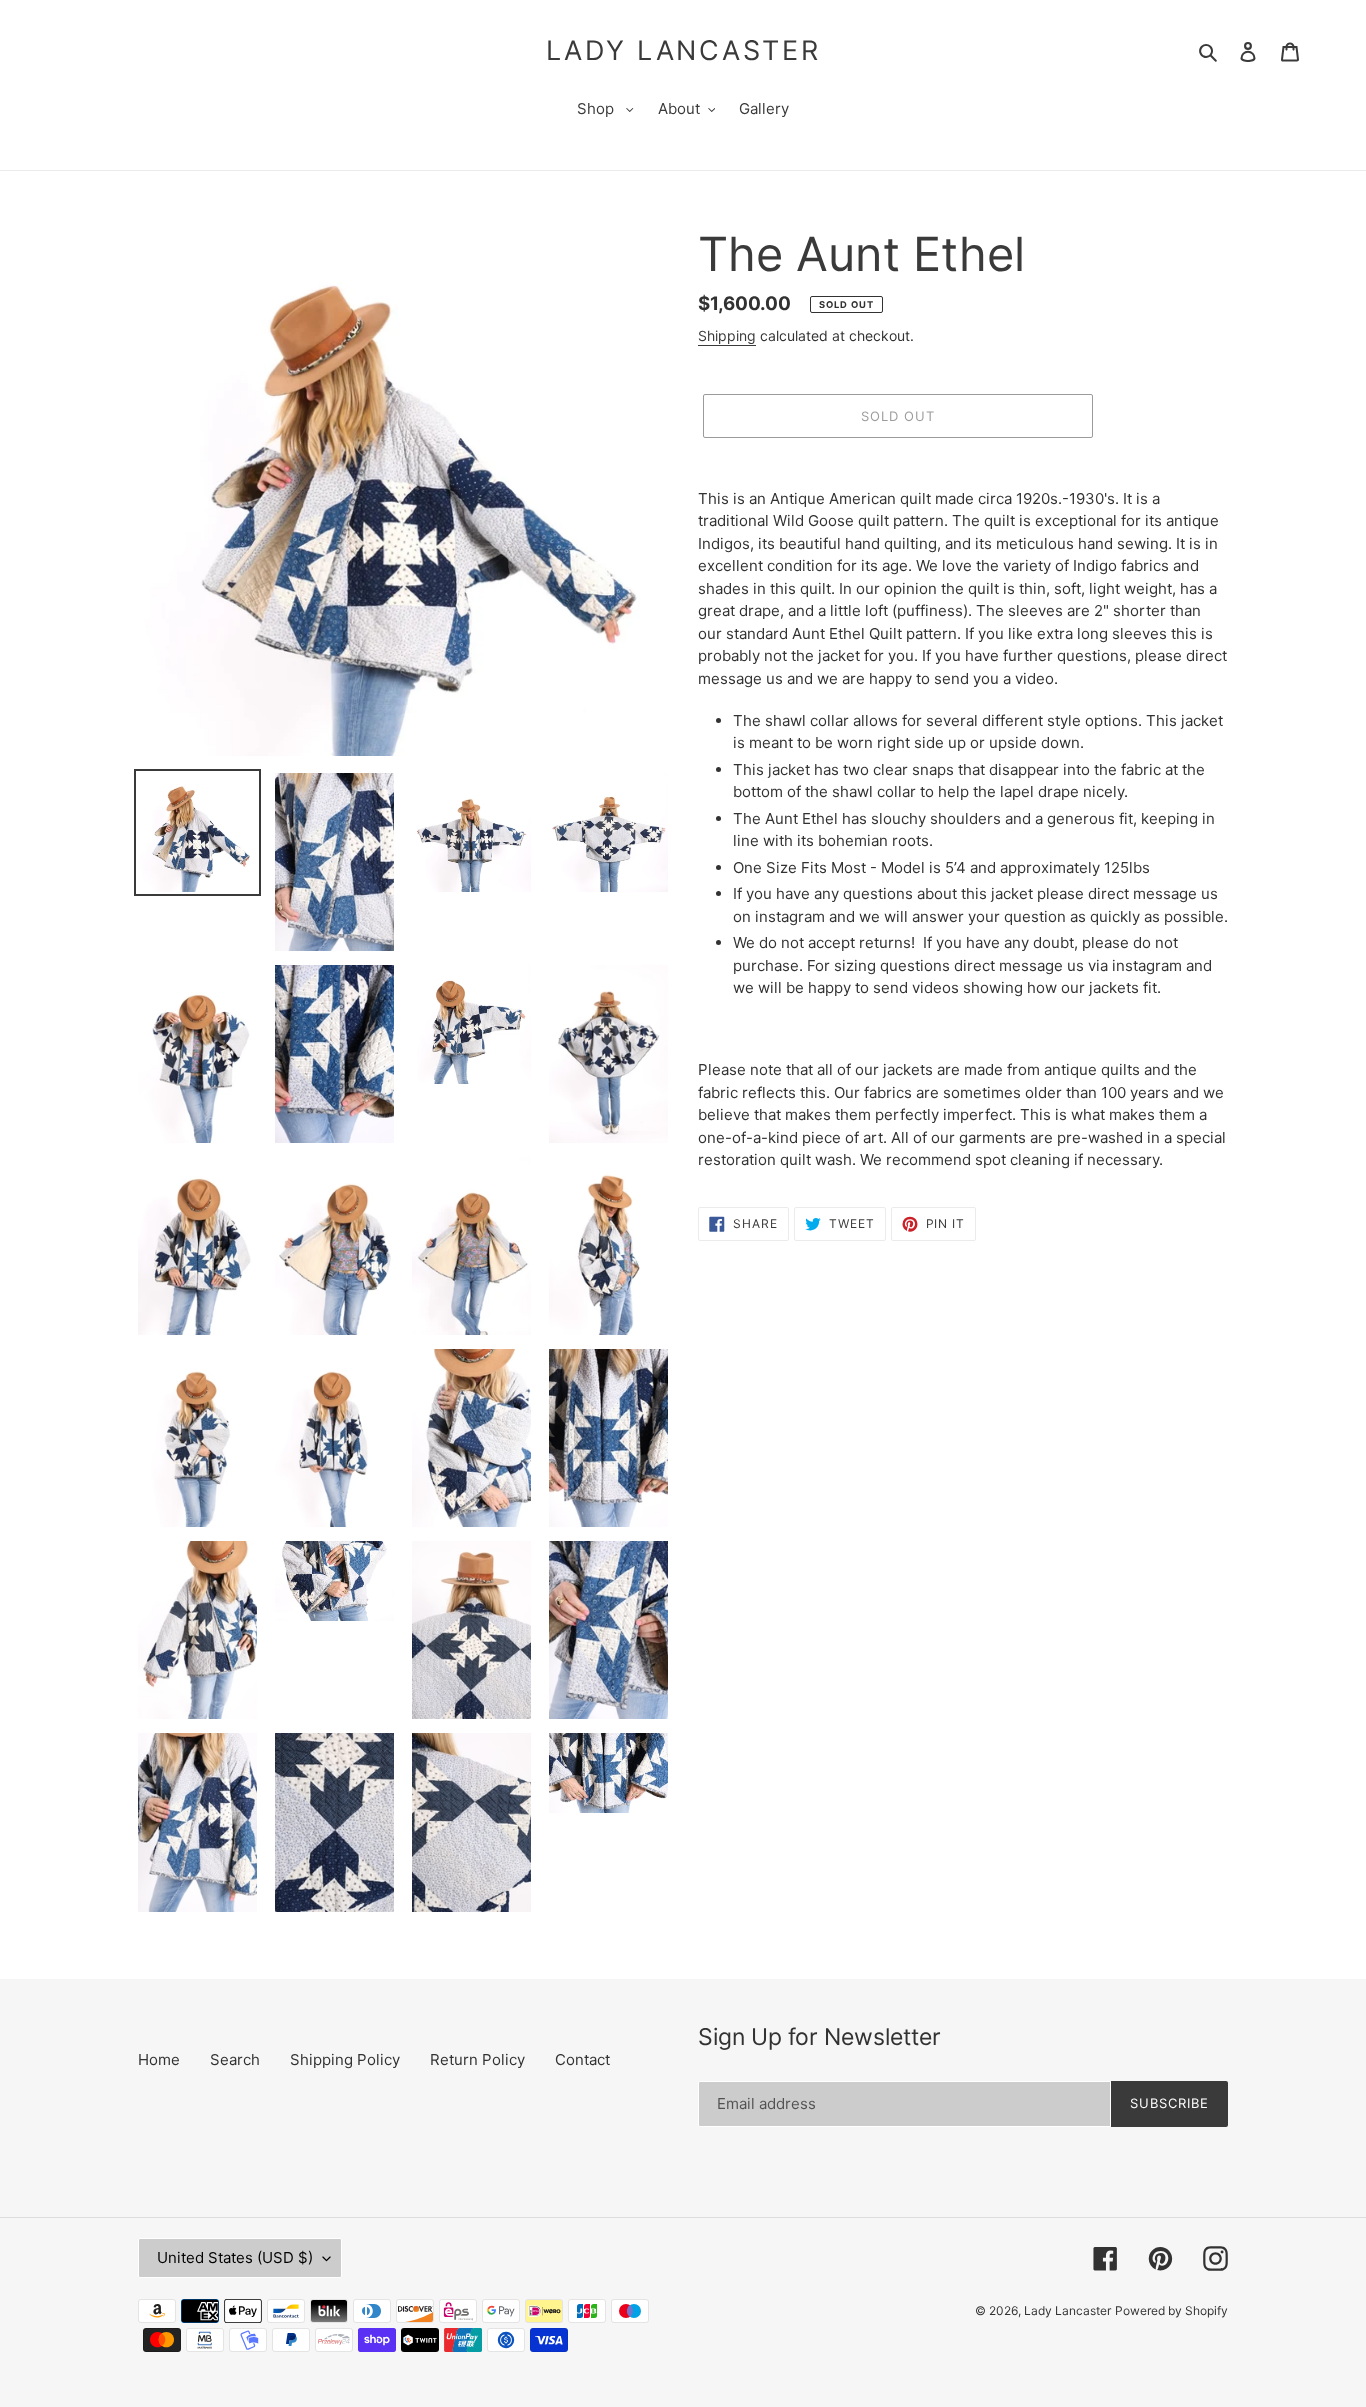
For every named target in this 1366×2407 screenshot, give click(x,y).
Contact (582, 2059)
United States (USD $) (235, 2257)
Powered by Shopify (1171, 2310)
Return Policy (477, 2059)
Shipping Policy (345, 2059)
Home (159, 2059)
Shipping (727, 335)
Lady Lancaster (683, 51)
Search (235, 2059)
